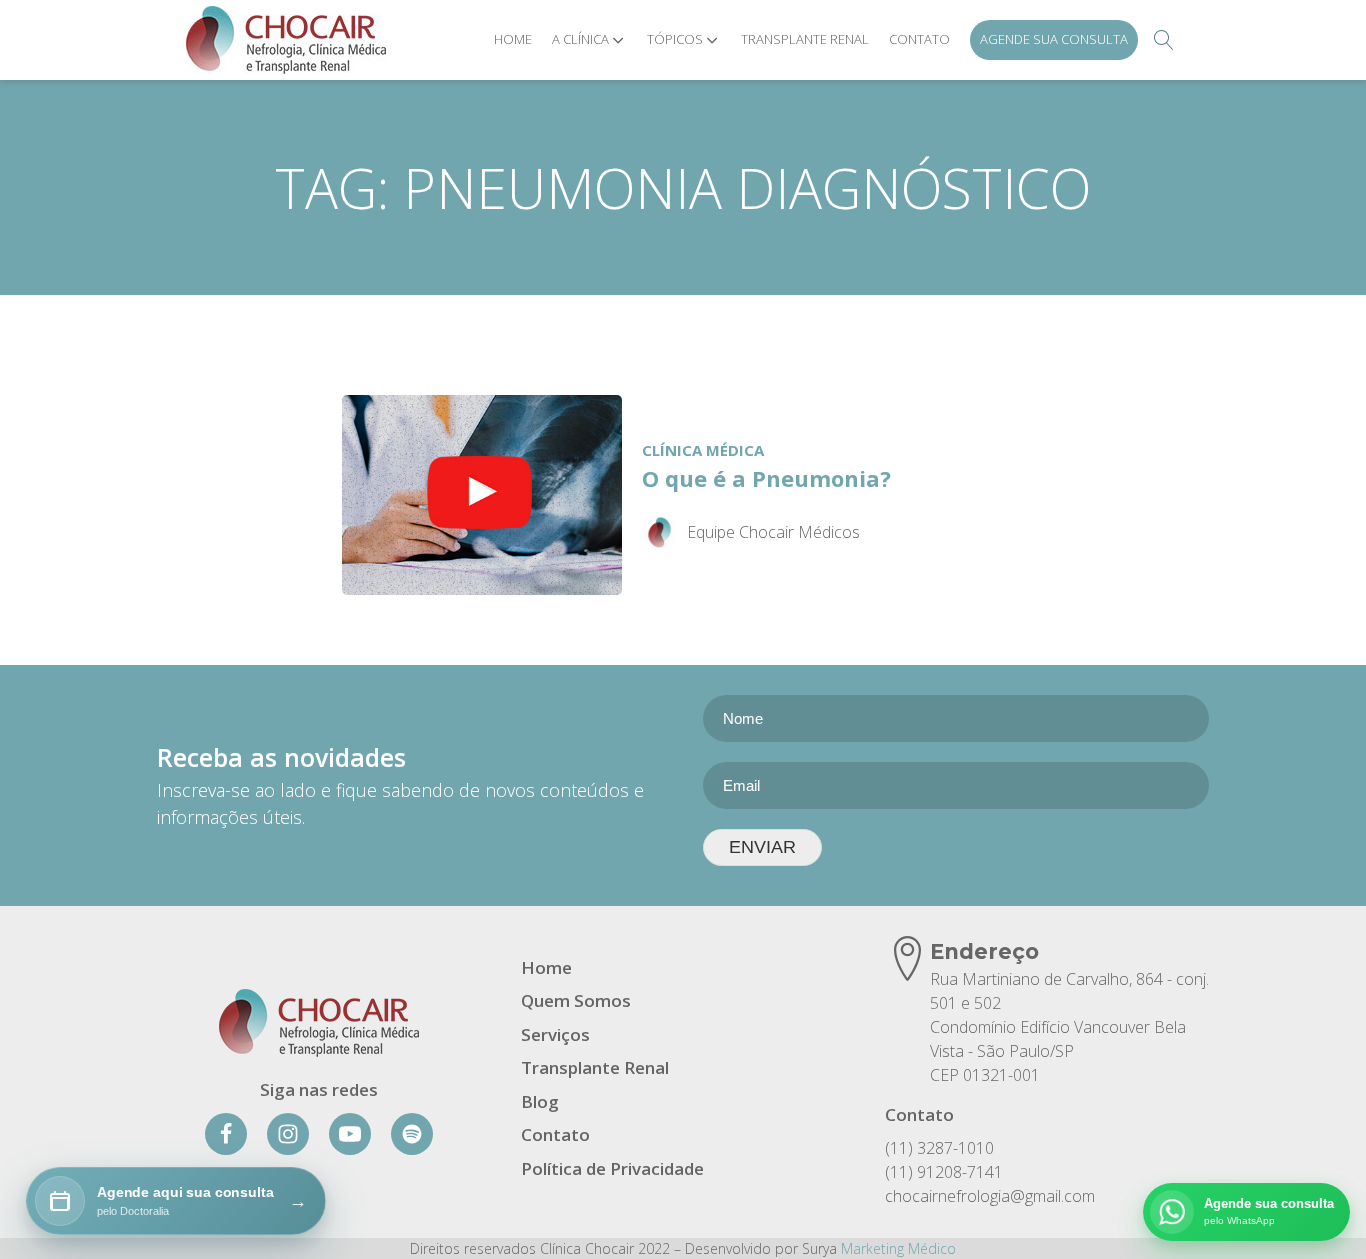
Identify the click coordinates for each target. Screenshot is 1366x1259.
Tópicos (675, 39)
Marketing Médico (898, 1248)
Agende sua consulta (1054, 39)
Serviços (555, 1034)
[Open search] (1164, 40)
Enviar (762, 847)
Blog (540, 1101)
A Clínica (580, 39)
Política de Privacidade (612, 1168)
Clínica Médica (703, 450)
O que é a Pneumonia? (766, 478)
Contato (919, 39)
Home (513, 39)
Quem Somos (576, 1000)
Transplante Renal (805, 39)
